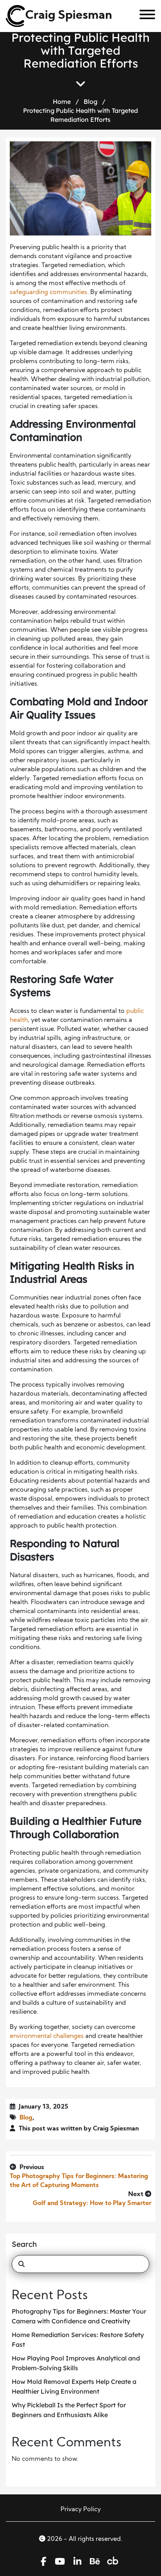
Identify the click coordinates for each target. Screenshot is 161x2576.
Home (62, 102)
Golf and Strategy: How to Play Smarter (92, 2203)
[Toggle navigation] (144, 16)
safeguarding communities (48, 292)
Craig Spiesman (69, 16)
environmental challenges (47, 2036)
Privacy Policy (81, 2510)
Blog (90, 102)
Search (24, 2244)
